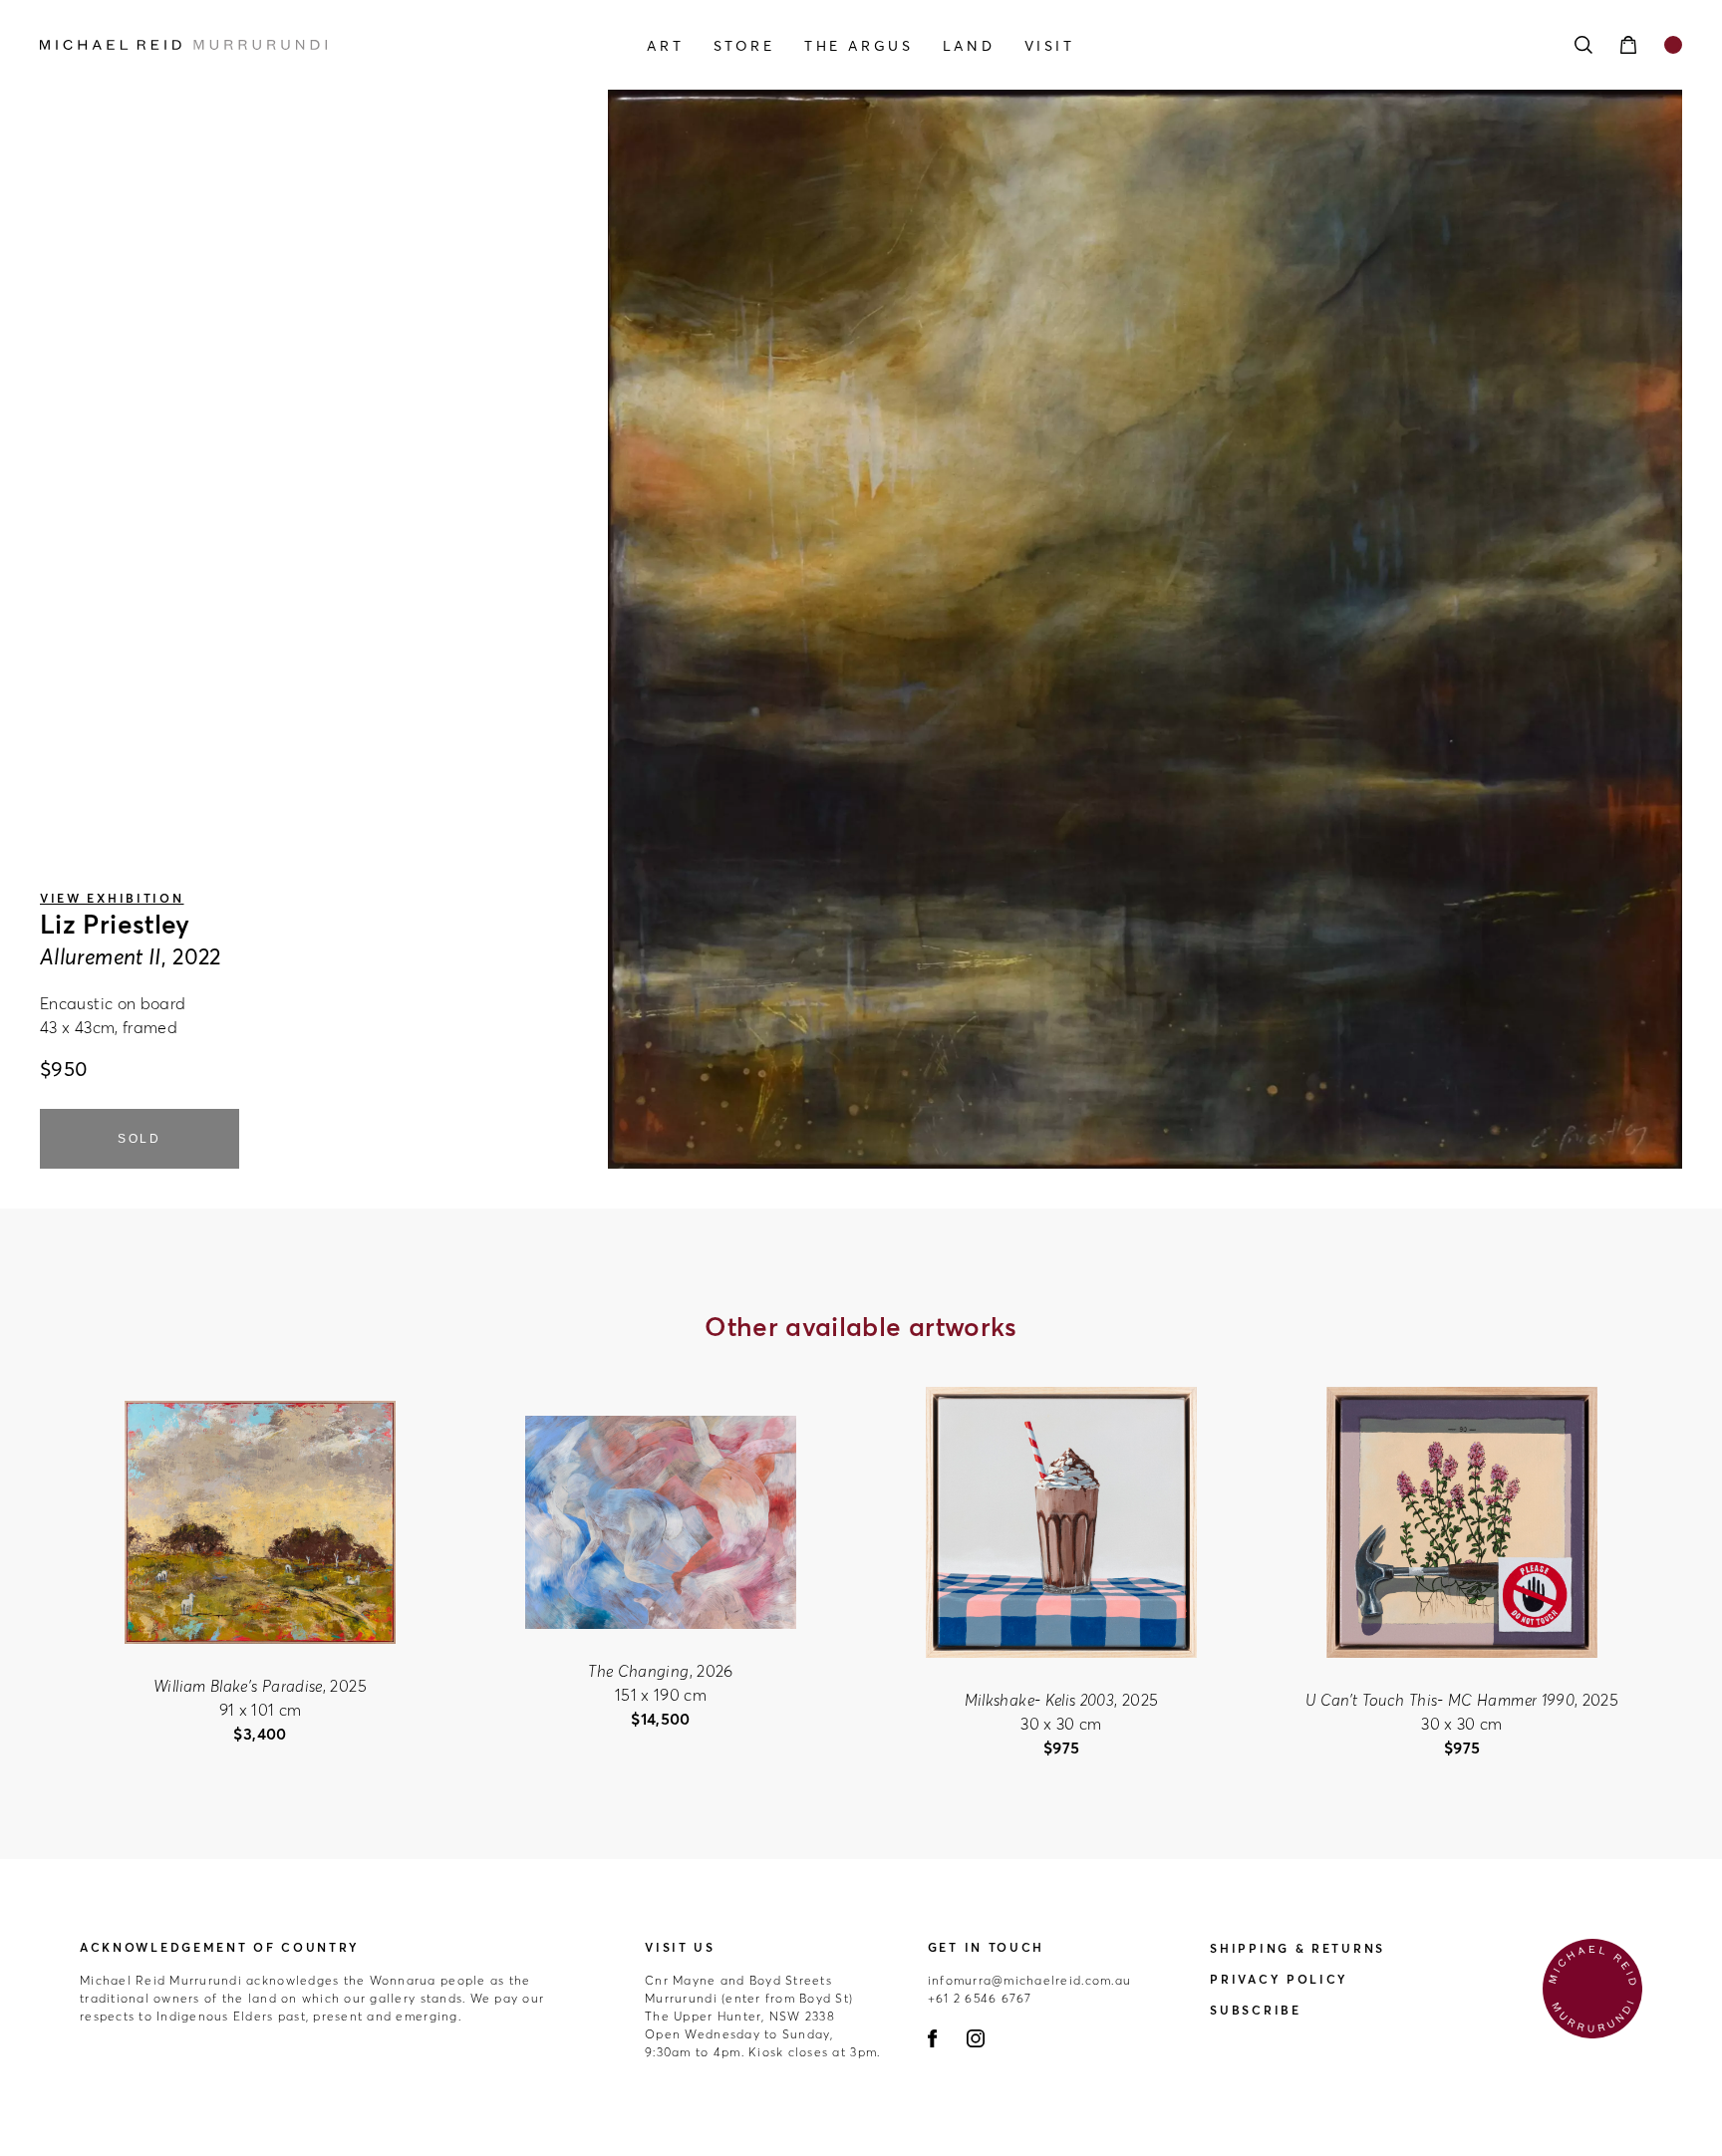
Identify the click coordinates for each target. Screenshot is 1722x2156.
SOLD (140, 1139)
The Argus (859, 46)
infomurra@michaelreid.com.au (1029, 1980)
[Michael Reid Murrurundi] (286, 45)
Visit (1050, 46)
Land (969, 46)
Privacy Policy (1279, 1979)
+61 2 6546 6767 (980, 1998)
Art (665, 46)
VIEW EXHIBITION (112, 898)
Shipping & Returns (1297, 1948)
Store (744, 46)
